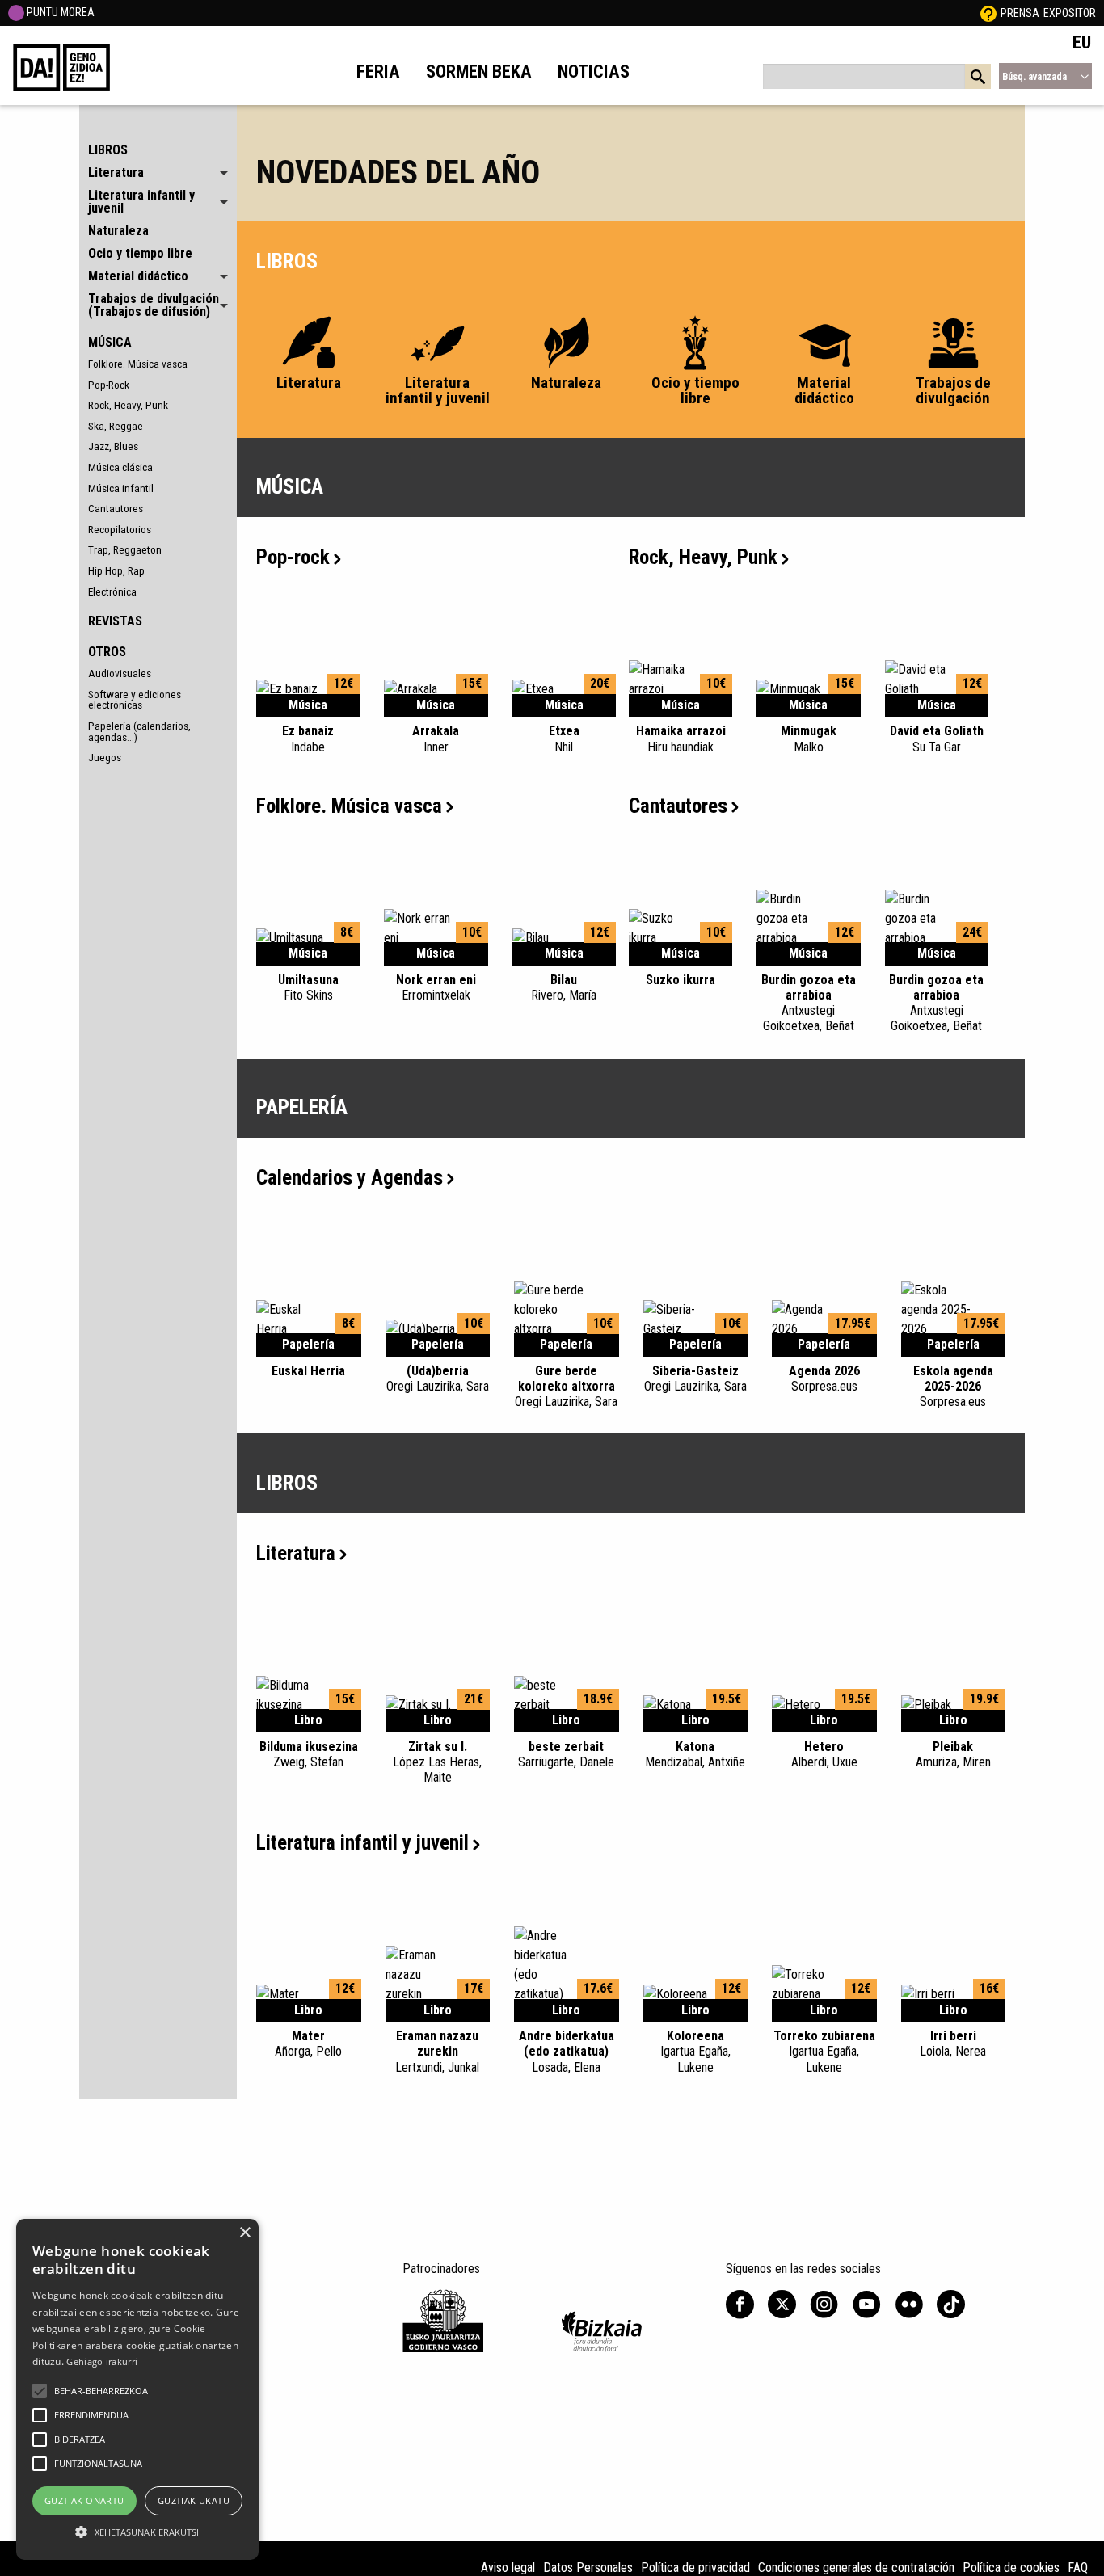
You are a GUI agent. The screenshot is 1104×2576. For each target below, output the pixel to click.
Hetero (824, 1754)
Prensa (1020, 13)
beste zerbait (566, 1754)
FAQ (1078, 2568)
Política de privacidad (695, 2568)
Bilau (564, 987)
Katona (695, 1754)
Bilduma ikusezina (309, 1754)
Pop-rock (293, 557)
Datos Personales (588, 2568)
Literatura (296, 1553)
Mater (308, 2044)
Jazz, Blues (113, 446)
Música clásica (120, 467)
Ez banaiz (308, 739)
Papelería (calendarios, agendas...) (139, 731)
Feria (378, 71)
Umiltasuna (308, 987)
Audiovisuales (120, 673)
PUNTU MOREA (59, 12)
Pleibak (953, 1754)
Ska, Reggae (116, 426)
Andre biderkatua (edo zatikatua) (567, 2051)
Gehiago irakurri (102, 2361)
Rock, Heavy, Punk (128, 405)
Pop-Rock (109, 385)
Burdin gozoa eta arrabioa (809, 1003)
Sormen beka (479, 71)
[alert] (137, 2389)
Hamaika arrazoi (681, 739)
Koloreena (695, 2051)
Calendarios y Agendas (350, 1178)
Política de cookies (1011, 2568)
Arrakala (436, 739)
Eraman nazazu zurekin (437, 2051)
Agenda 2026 (824, 1378)
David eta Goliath (937, 739)
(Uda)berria (438, 1378)
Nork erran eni (436, 987)
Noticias (594, 71)
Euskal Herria (308, 1371)
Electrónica (112, 591)
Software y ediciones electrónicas (135, 700)
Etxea (564, 739)
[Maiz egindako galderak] (988, 13)
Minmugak (809, 739)
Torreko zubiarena (824, 2051)
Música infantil (121, 488)
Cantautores (116, 508)
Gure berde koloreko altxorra (566, 1386)
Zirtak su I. (437, 1762)
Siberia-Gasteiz (695, 1378)
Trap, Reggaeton (125, 549)
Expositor (1070, 13)
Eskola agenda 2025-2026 (953, 1386)
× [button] (244, 2233)
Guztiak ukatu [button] (194, 2500)
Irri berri (953, 2044)
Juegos (105, 757)
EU (1082, 42)
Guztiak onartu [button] (84, 2500)
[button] (40, 2391)
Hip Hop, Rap (116, 570)
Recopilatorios (120, 529)
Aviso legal (508, 2568)
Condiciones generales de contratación (856, 2568)
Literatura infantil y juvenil (362, 1843)
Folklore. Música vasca (138, 364)
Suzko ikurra (681, 980)
